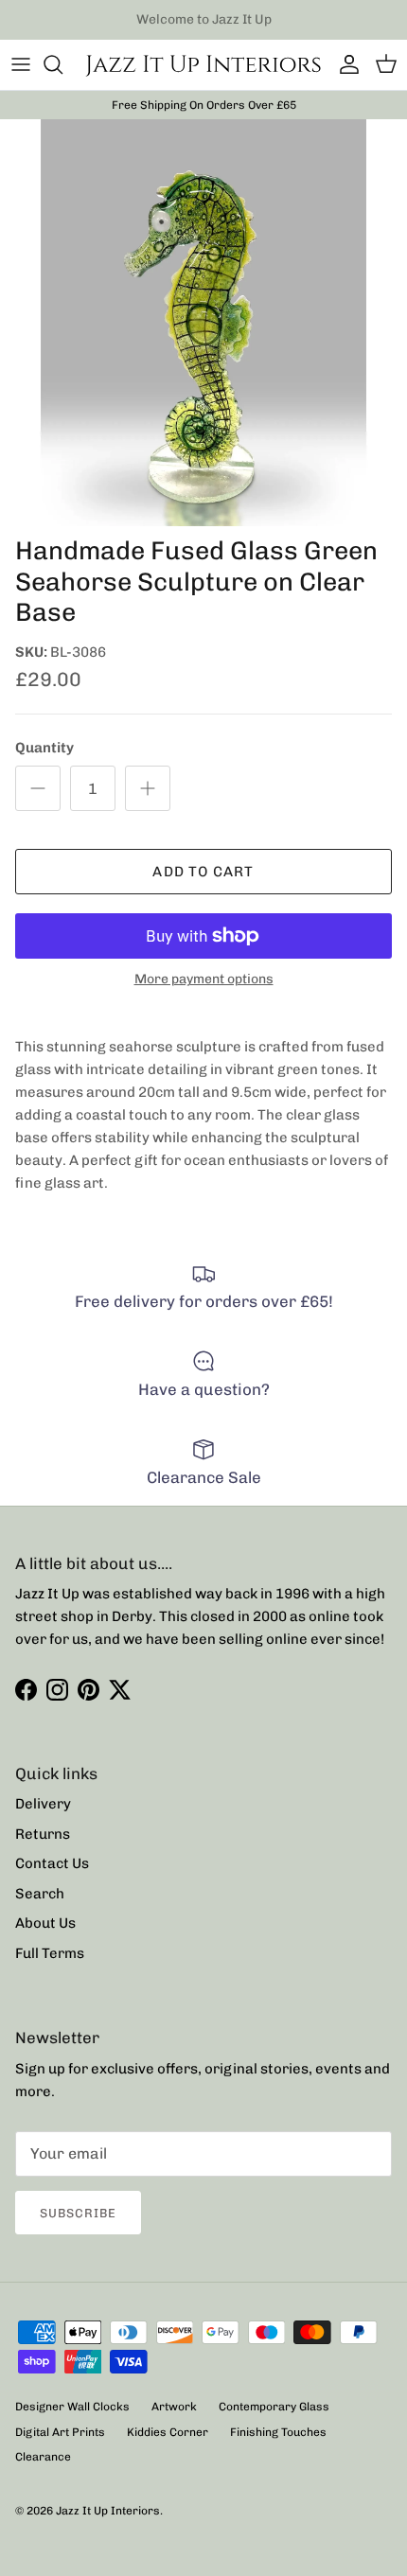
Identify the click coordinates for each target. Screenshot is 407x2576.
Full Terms (50, 1953)
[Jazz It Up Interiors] (203, 65)
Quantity (44, 748)
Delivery (43, 1804)
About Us (45, 1923)
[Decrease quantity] (38, 788)
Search (40, 1894)
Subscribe (78, 2213)
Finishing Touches (278, 2432)
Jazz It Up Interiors (108, 2511)
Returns (43, 1834)
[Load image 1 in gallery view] (203, 323)
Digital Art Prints (60, 2432)
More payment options (204, 979)
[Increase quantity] (148, 788)
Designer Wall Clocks (72, 2407)
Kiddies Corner (168, 2432)
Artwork (174, 2407)
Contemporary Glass (274, 2407)
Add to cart (203, 872)
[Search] (62, 64)
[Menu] (21, 64)
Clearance (43, 2457)
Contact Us (52, 1863)
